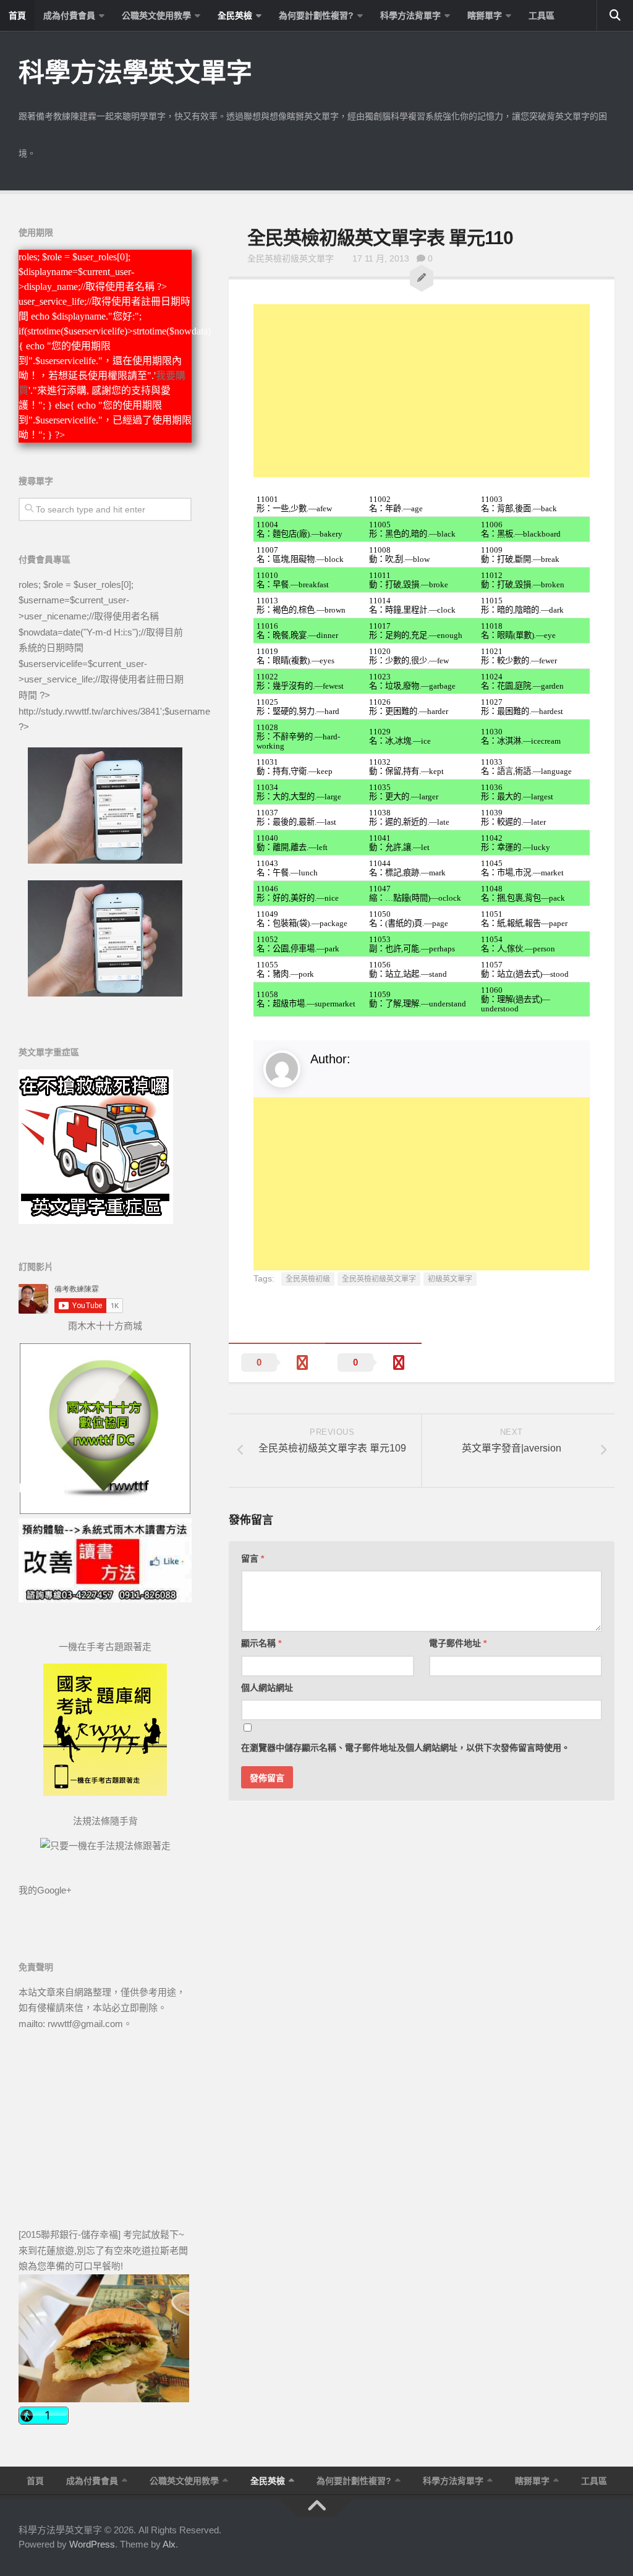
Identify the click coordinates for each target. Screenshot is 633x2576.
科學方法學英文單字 (135, 73)
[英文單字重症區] (96, 1221)
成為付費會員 (69, 15)
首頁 (17, 15)
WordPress (92, 2544)
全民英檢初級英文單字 (291, 258)
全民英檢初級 (308, 1279)
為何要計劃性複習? (316, 15)
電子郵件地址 (458, 1643)
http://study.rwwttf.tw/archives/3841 (89, 711)
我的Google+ (45, 1890)
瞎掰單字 (485, 15)
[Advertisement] (422, 391)
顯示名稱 (261, 1643)
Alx (169, 2544)
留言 (253, 1558)
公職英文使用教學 (156, 15)
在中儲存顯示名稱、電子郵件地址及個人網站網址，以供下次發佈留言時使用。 (406, 1748)
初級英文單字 (450, 1279)
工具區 (542, 15)
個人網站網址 (267, 1688)
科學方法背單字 (410, 15)
